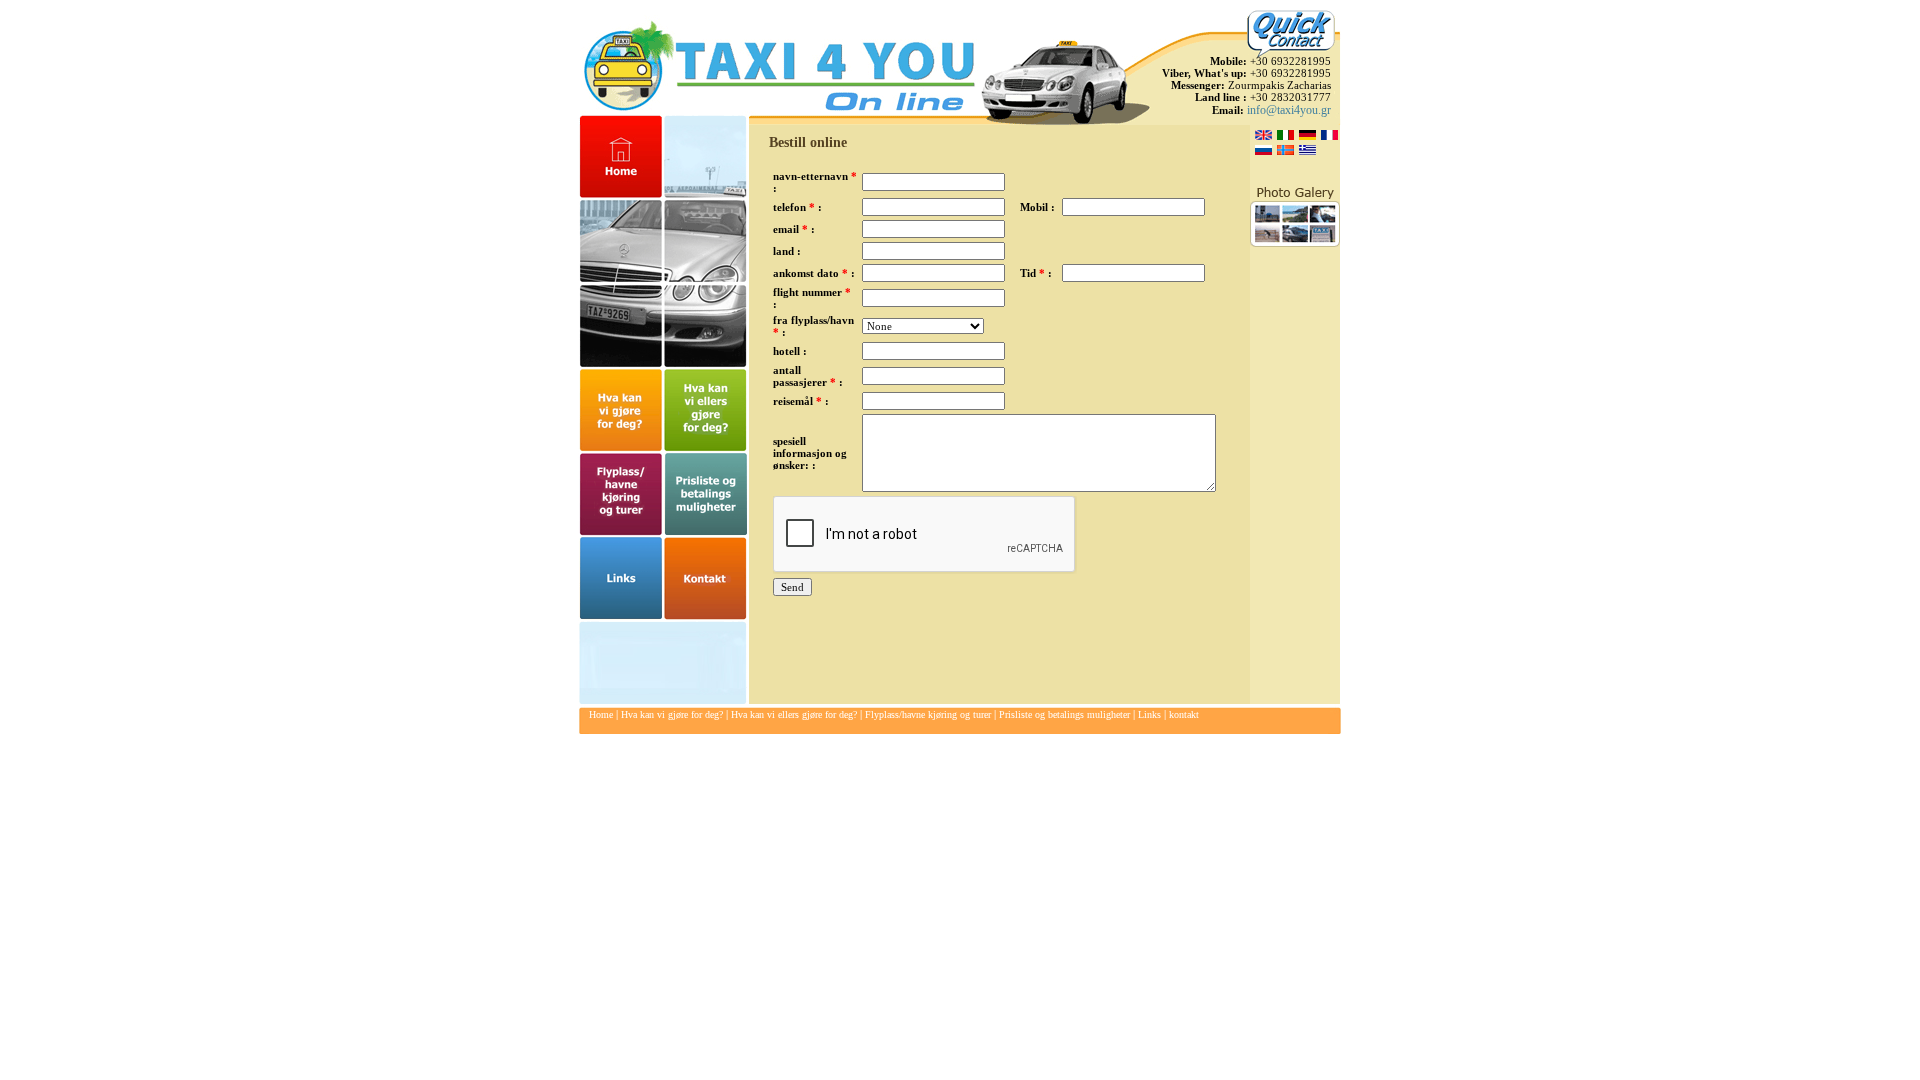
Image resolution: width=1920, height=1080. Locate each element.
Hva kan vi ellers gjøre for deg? (794, 714)
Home (601, 714)
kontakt (1184, 714)
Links (1149, 714)
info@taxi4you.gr (1289, 110)
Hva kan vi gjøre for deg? (672, 714)
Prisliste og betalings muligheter (1064, 714)
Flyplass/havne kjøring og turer (928, 714)
